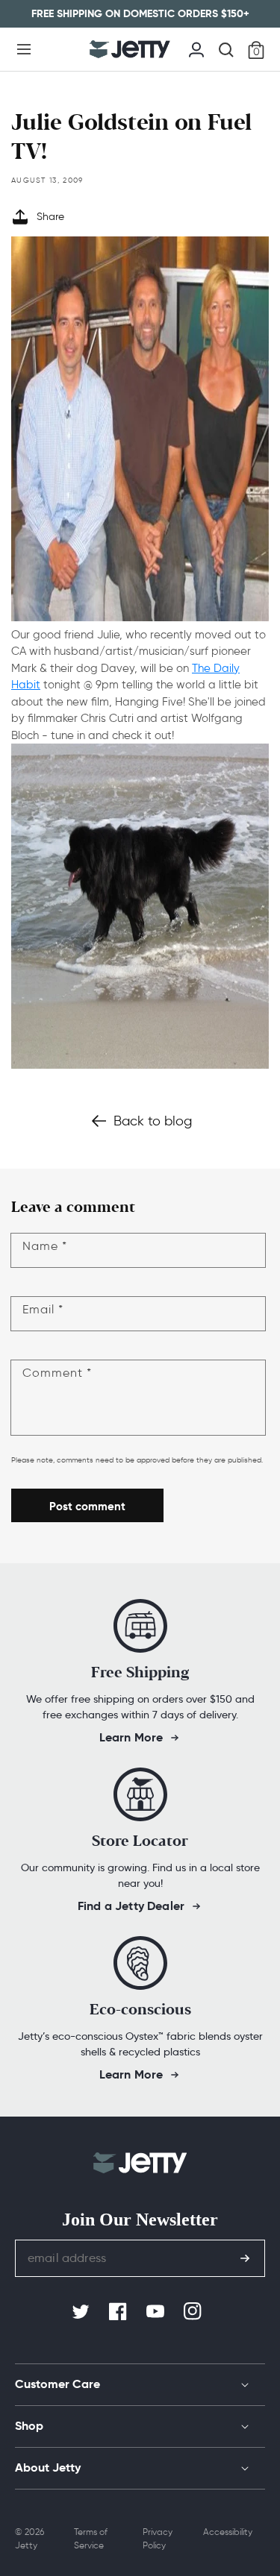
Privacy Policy (158, 2538)
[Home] (130, 49)
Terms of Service (91, 2538)
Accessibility (228, 2532)
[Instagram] (194, 2312)
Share (50, 217)
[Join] (245, 2258)
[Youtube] (157, 2312)
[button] (24, 49)
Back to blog (153, 1121)
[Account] (196, 48)
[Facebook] (119, 2312)
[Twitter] (82, 2312)
